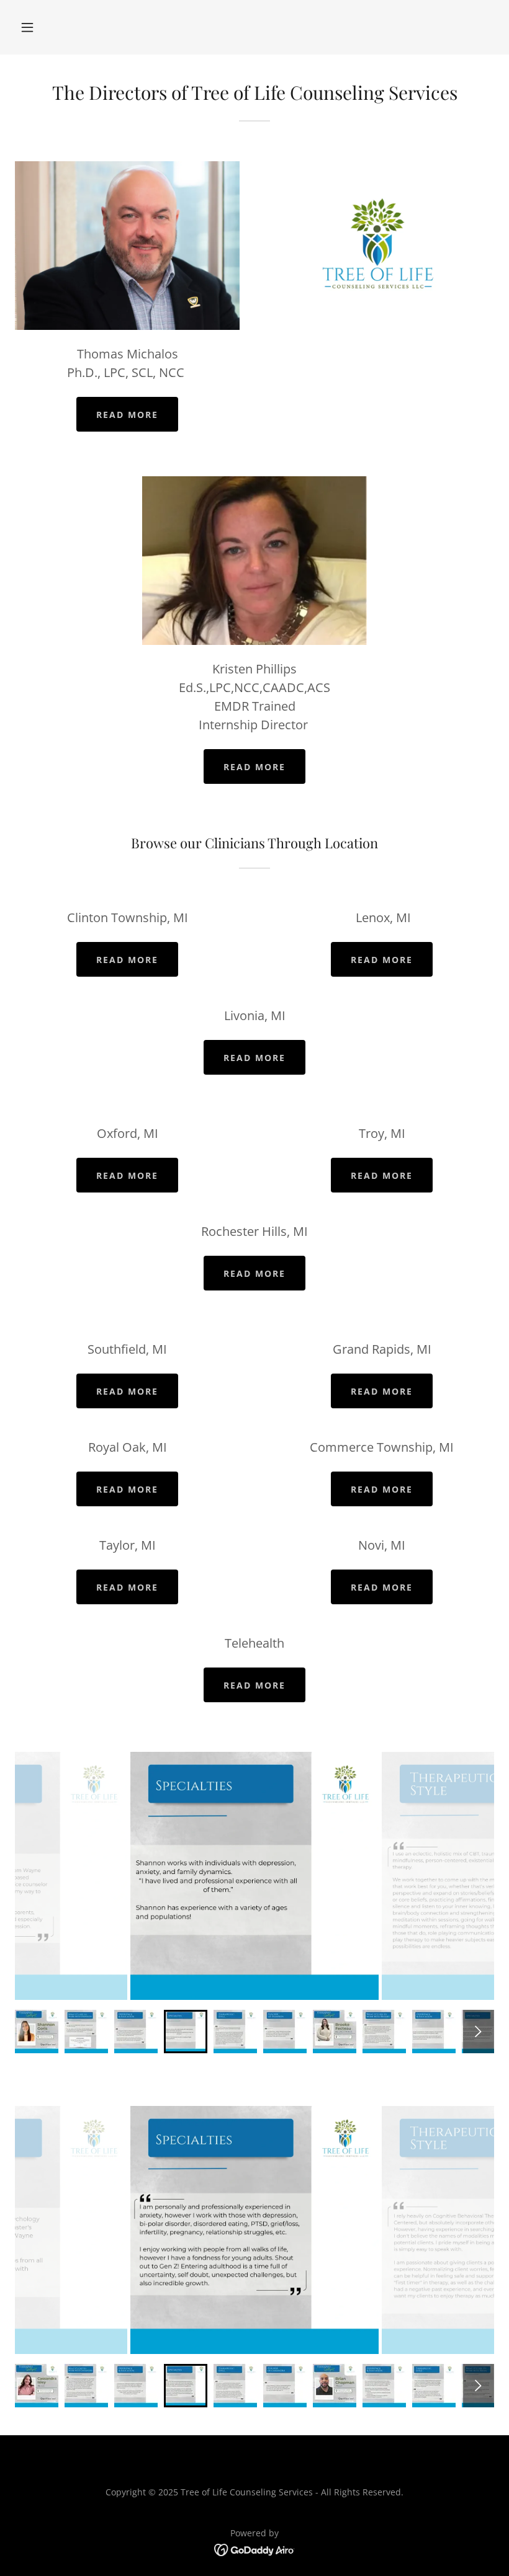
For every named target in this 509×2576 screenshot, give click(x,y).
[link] (255, 2549)
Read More (127, 415)
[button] (27, 27)
